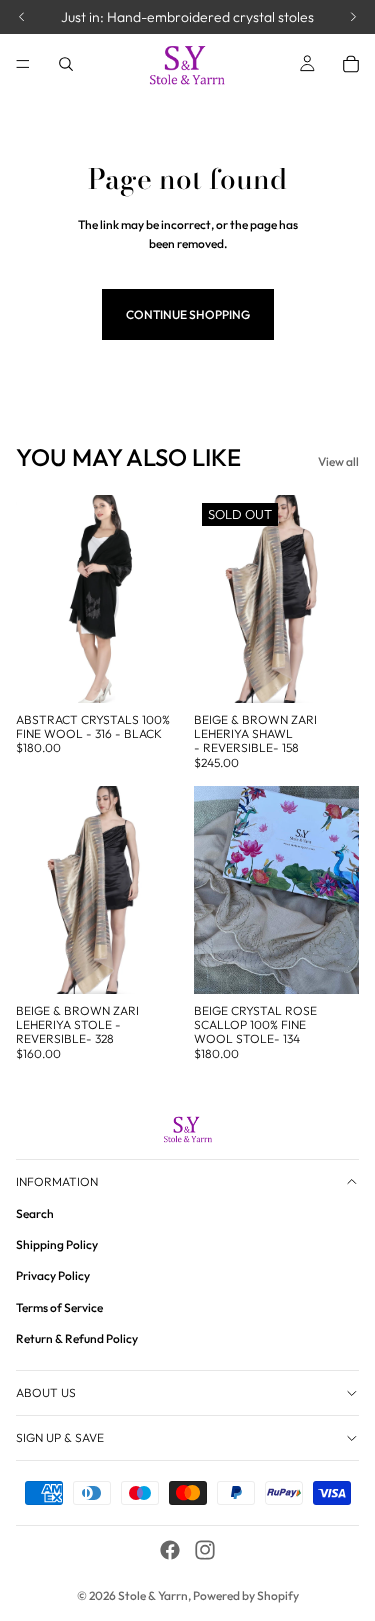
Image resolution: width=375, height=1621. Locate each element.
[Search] (66, 64)
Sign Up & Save (60, 1437)
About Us (46, 1392)
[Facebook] (170, 1550)
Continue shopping (188, 314)
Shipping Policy (57, 1244)
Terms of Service (59, 1306)
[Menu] (23, 64)
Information (57, 1180)
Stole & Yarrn (153, 1595)
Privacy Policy (53, 1275)
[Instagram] (205, 1550)
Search (35, 1213)
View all (338, 461)
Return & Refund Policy (77, 1337)
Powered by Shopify (246, 1595)
